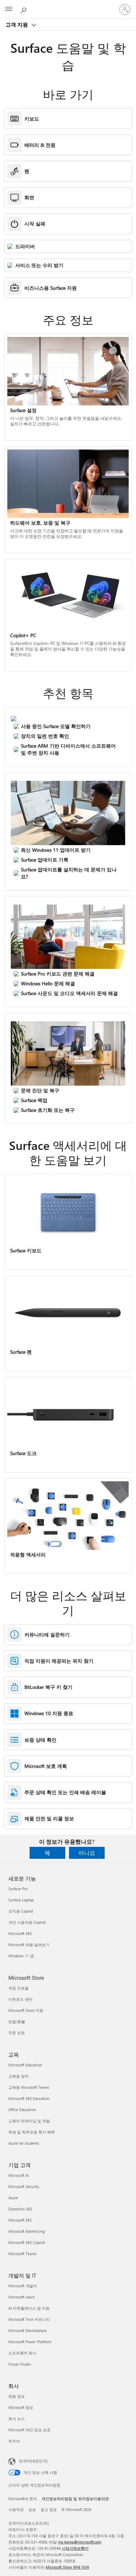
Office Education (22, 2110)
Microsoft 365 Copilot (27, 2242)
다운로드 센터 (20, 1999)
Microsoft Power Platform (30, 2342)
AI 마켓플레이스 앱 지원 (29, 2308)
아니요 (87, 1853)
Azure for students (24, 2143)
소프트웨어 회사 (22, 2353)
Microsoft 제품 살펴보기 (29, 1945)
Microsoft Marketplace (28, 2330)
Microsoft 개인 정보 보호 (29, 2430)
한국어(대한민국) (33, 2461)
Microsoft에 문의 (23, 2499)
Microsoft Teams (22, 2254)
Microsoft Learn (22, 2297)
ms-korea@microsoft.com (80, 2542)
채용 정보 (17, 2396)
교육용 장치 (18, 2076)
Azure (13, 2198)
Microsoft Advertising (27, 2231)
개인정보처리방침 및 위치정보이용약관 (75, 2499)
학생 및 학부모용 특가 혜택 (32, 2132)
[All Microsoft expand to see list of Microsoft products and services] (9, 9)
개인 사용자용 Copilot (27, 1922)
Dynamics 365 (20, 2209)
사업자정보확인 (75, 2548)
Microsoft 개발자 (23, 2286)
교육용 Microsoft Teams (29, 2087)
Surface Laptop (21, 1900)
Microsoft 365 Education (29, 2098)
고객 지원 (17, 24)
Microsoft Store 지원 (26, 2010)
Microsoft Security (24, 2186)
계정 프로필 (18, 1988)
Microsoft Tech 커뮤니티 (29, 2319)
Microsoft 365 (20, 1933)
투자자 (14, 2441)
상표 (32, 2509)
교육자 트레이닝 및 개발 (29, 2121)
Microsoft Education (25, 2065)
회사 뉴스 (17, 2419)
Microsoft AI (19, 2175)
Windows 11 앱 (21, 1956)
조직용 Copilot (21, 1911)
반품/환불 (17, 2021)
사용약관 (16, 2509)
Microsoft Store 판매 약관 (67, 2567)
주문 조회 (17, 2033)
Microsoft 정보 (21, 2407)
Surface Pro (18, 1889)
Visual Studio (20, 2364)
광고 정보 (49, 2509)
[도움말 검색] (24, 9)
